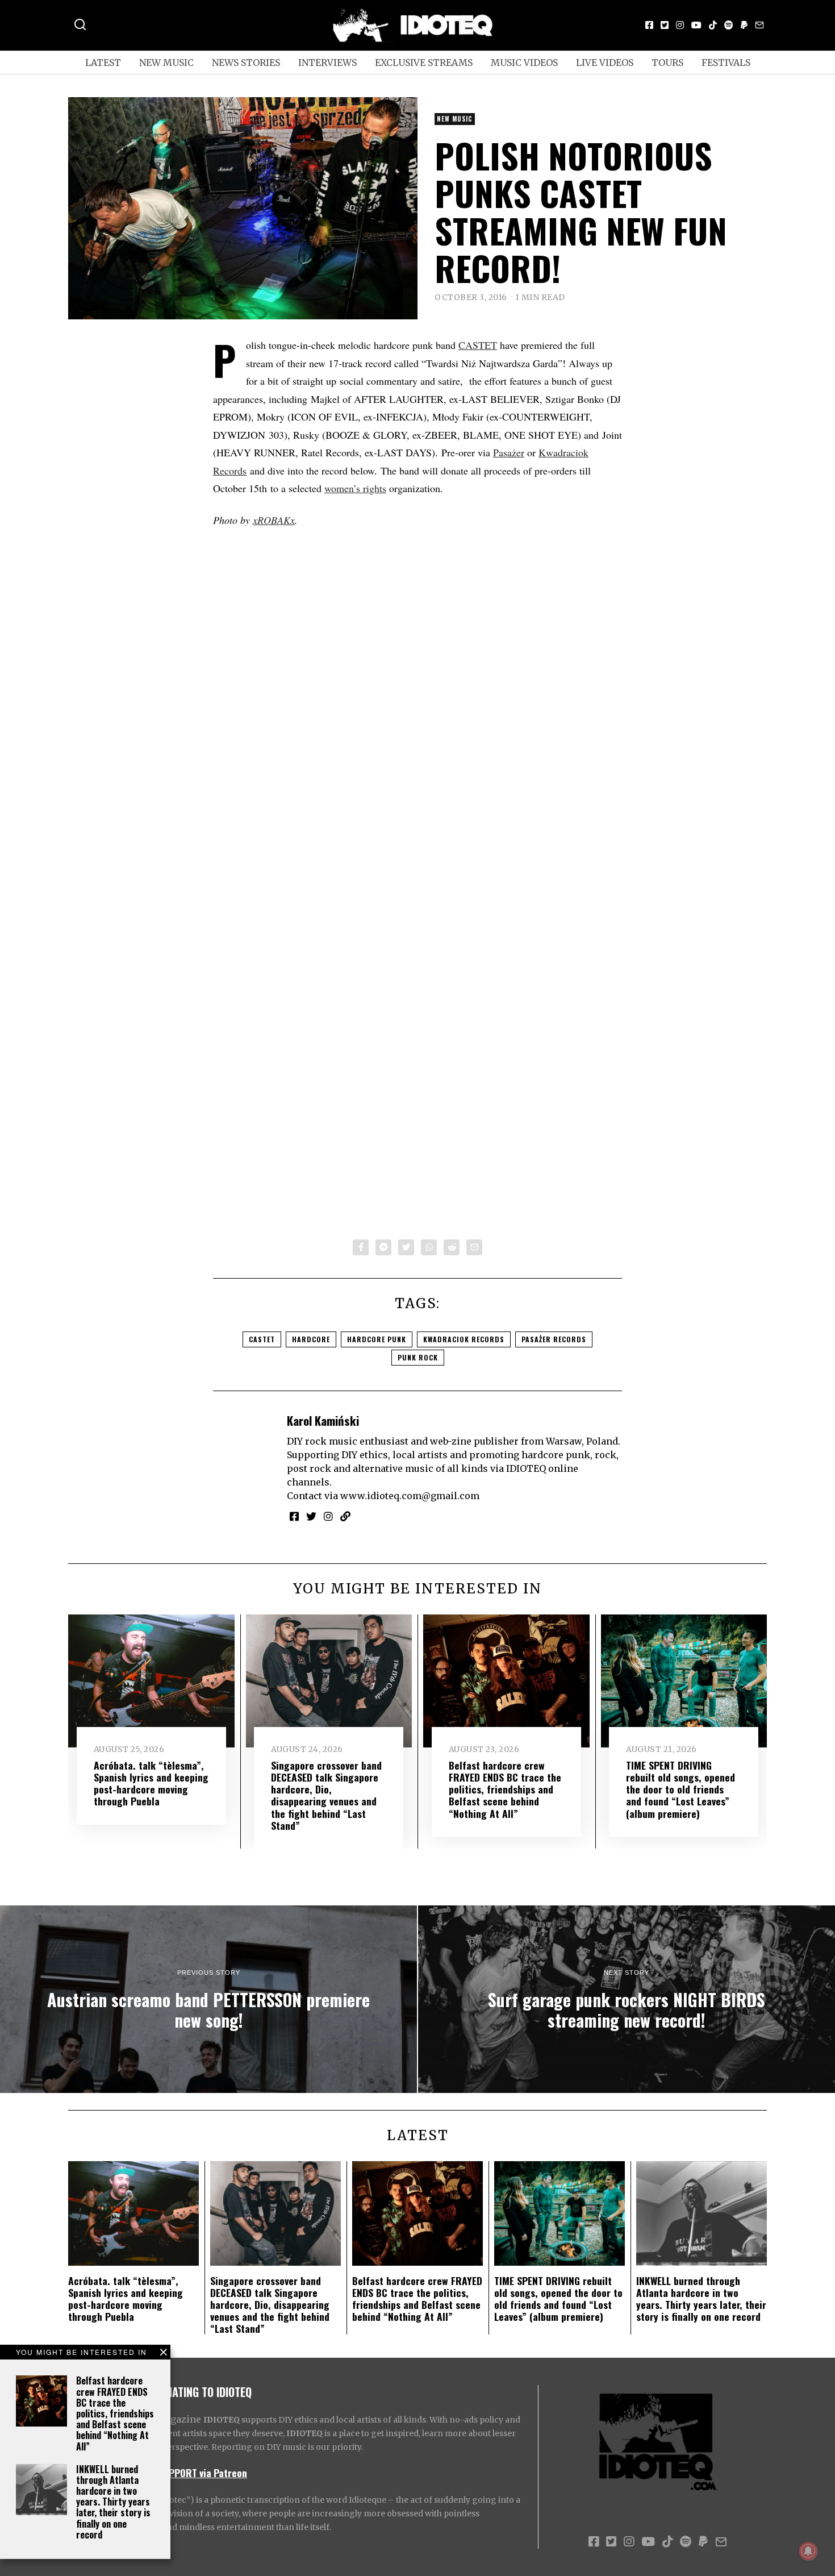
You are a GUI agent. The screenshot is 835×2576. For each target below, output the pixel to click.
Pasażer (509, 452)
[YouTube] (696, 25)
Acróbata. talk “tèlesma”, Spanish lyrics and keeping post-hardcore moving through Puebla (151, 1783)
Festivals (726, 63)
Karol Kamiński (323, 1420)
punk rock (418, 1357)
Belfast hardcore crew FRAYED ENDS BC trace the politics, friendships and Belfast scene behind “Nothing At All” (115, 2413)
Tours (667, 63)
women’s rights (355, 488)
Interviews (327, 63)
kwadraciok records (464, 1339)
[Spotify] (729, 25)
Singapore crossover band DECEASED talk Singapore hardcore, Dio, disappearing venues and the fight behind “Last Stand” (326, 1795)
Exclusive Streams (424, 63)
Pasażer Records (554, 1339)
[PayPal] (744, 25)
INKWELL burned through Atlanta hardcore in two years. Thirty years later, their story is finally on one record (113, 2502)
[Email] (759, 25)
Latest (103, 63)
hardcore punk (377, 1339)
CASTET (478, 345)
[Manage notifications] (808, 2551)
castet (262, 1339)
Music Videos (524, 63)
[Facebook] (649, 25)
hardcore (311, 1339)
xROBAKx (274, 520)
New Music (166, 63)
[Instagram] (680, 25)
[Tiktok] (713, 25)
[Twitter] (665, 25)
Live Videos (605, 63)
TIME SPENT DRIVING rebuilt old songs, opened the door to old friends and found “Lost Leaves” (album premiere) (680, 1789)
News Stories (246, 63)
